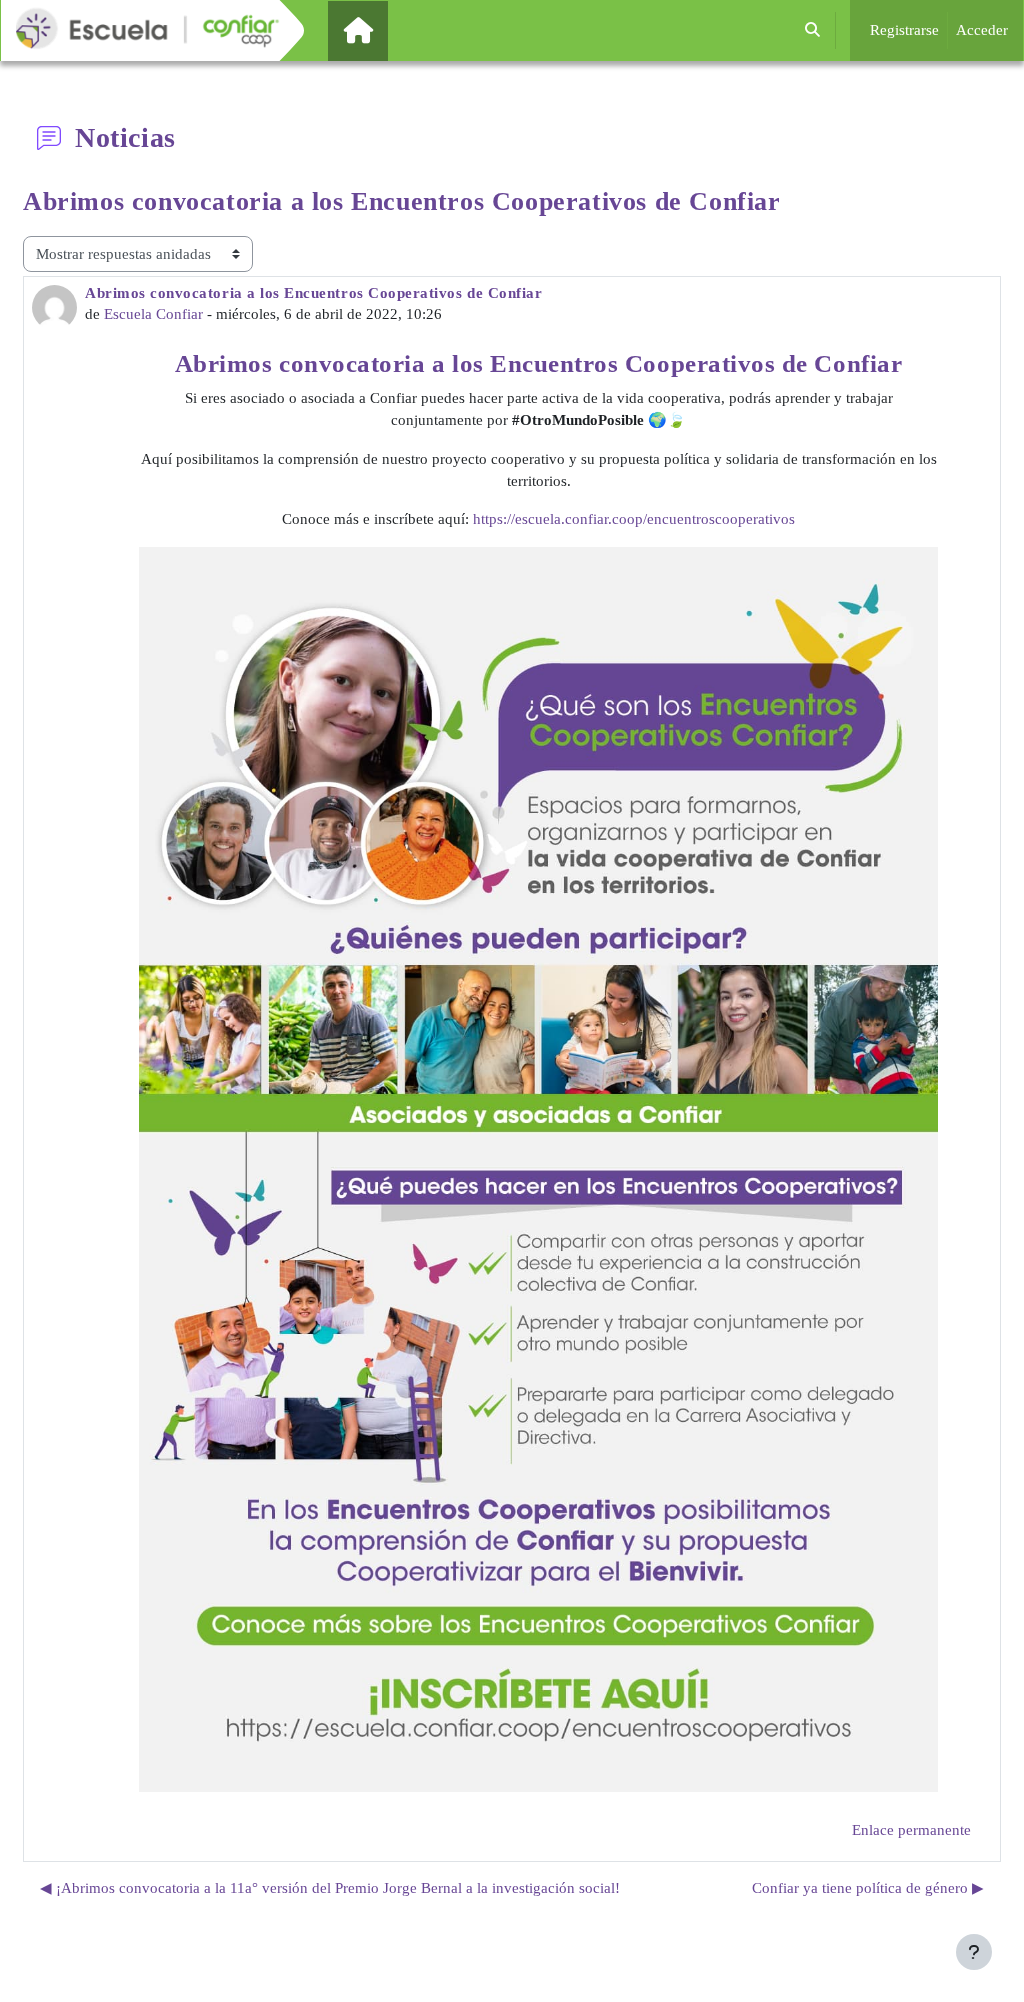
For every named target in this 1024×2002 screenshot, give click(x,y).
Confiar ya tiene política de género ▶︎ (868, 1888)
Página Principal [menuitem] (392, 30)
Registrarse (904, 30)
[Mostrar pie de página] (974, 1952)
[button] (812, 30)
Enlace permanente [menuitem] (911, 1830)
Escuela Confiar (153, 314)
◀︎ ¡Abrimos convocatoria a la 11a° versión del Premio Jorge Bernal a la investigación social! (330, 1888)
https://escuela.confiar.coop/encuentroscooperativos (634, 519)
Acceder (982, 30)
